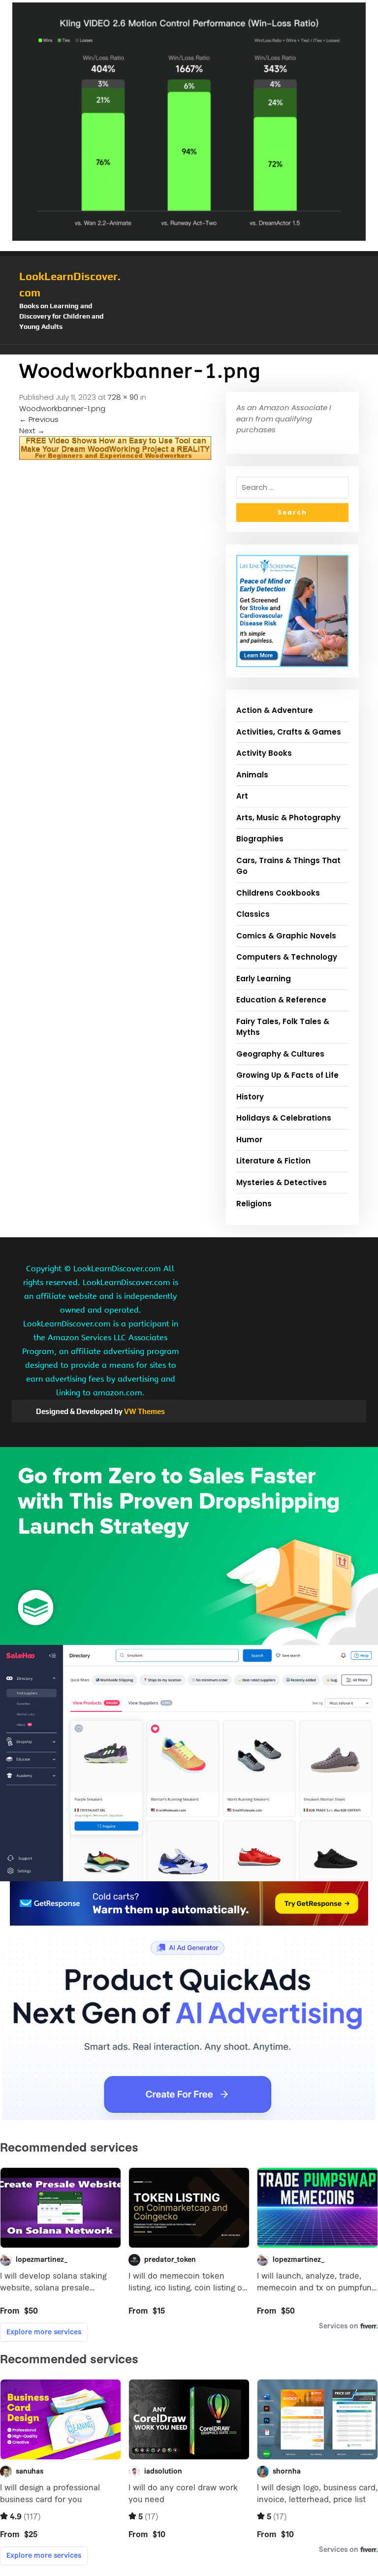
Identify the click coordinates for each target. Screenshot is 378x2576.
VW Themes (144, 1411)
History (250, 1097)
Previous (39, 419)
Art (242, 796)
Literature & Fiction (273, 1161)
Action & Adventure (275, 710)
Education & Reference (281, 1000)
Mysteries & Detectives (282, 1182)
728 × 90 (123, 397)
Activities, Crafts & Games (289, 732)
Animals (252, 775)
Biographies (260, 839)
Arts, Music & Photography (288, 818)
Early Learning (264, 979)
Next (32, 431)
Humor (249, 1140)
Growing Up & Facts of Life (287, 1075)
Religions (254, 1204)
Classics (253, 914)
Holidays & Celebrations (284, 1118)
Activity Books (264, 753)
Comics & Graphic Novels (286, 936)
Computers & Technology (287, 957)
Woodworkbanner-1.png (62, 408)
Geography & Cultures (280, 1054)
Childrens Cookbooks (278, 893)
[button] (189, 350)
